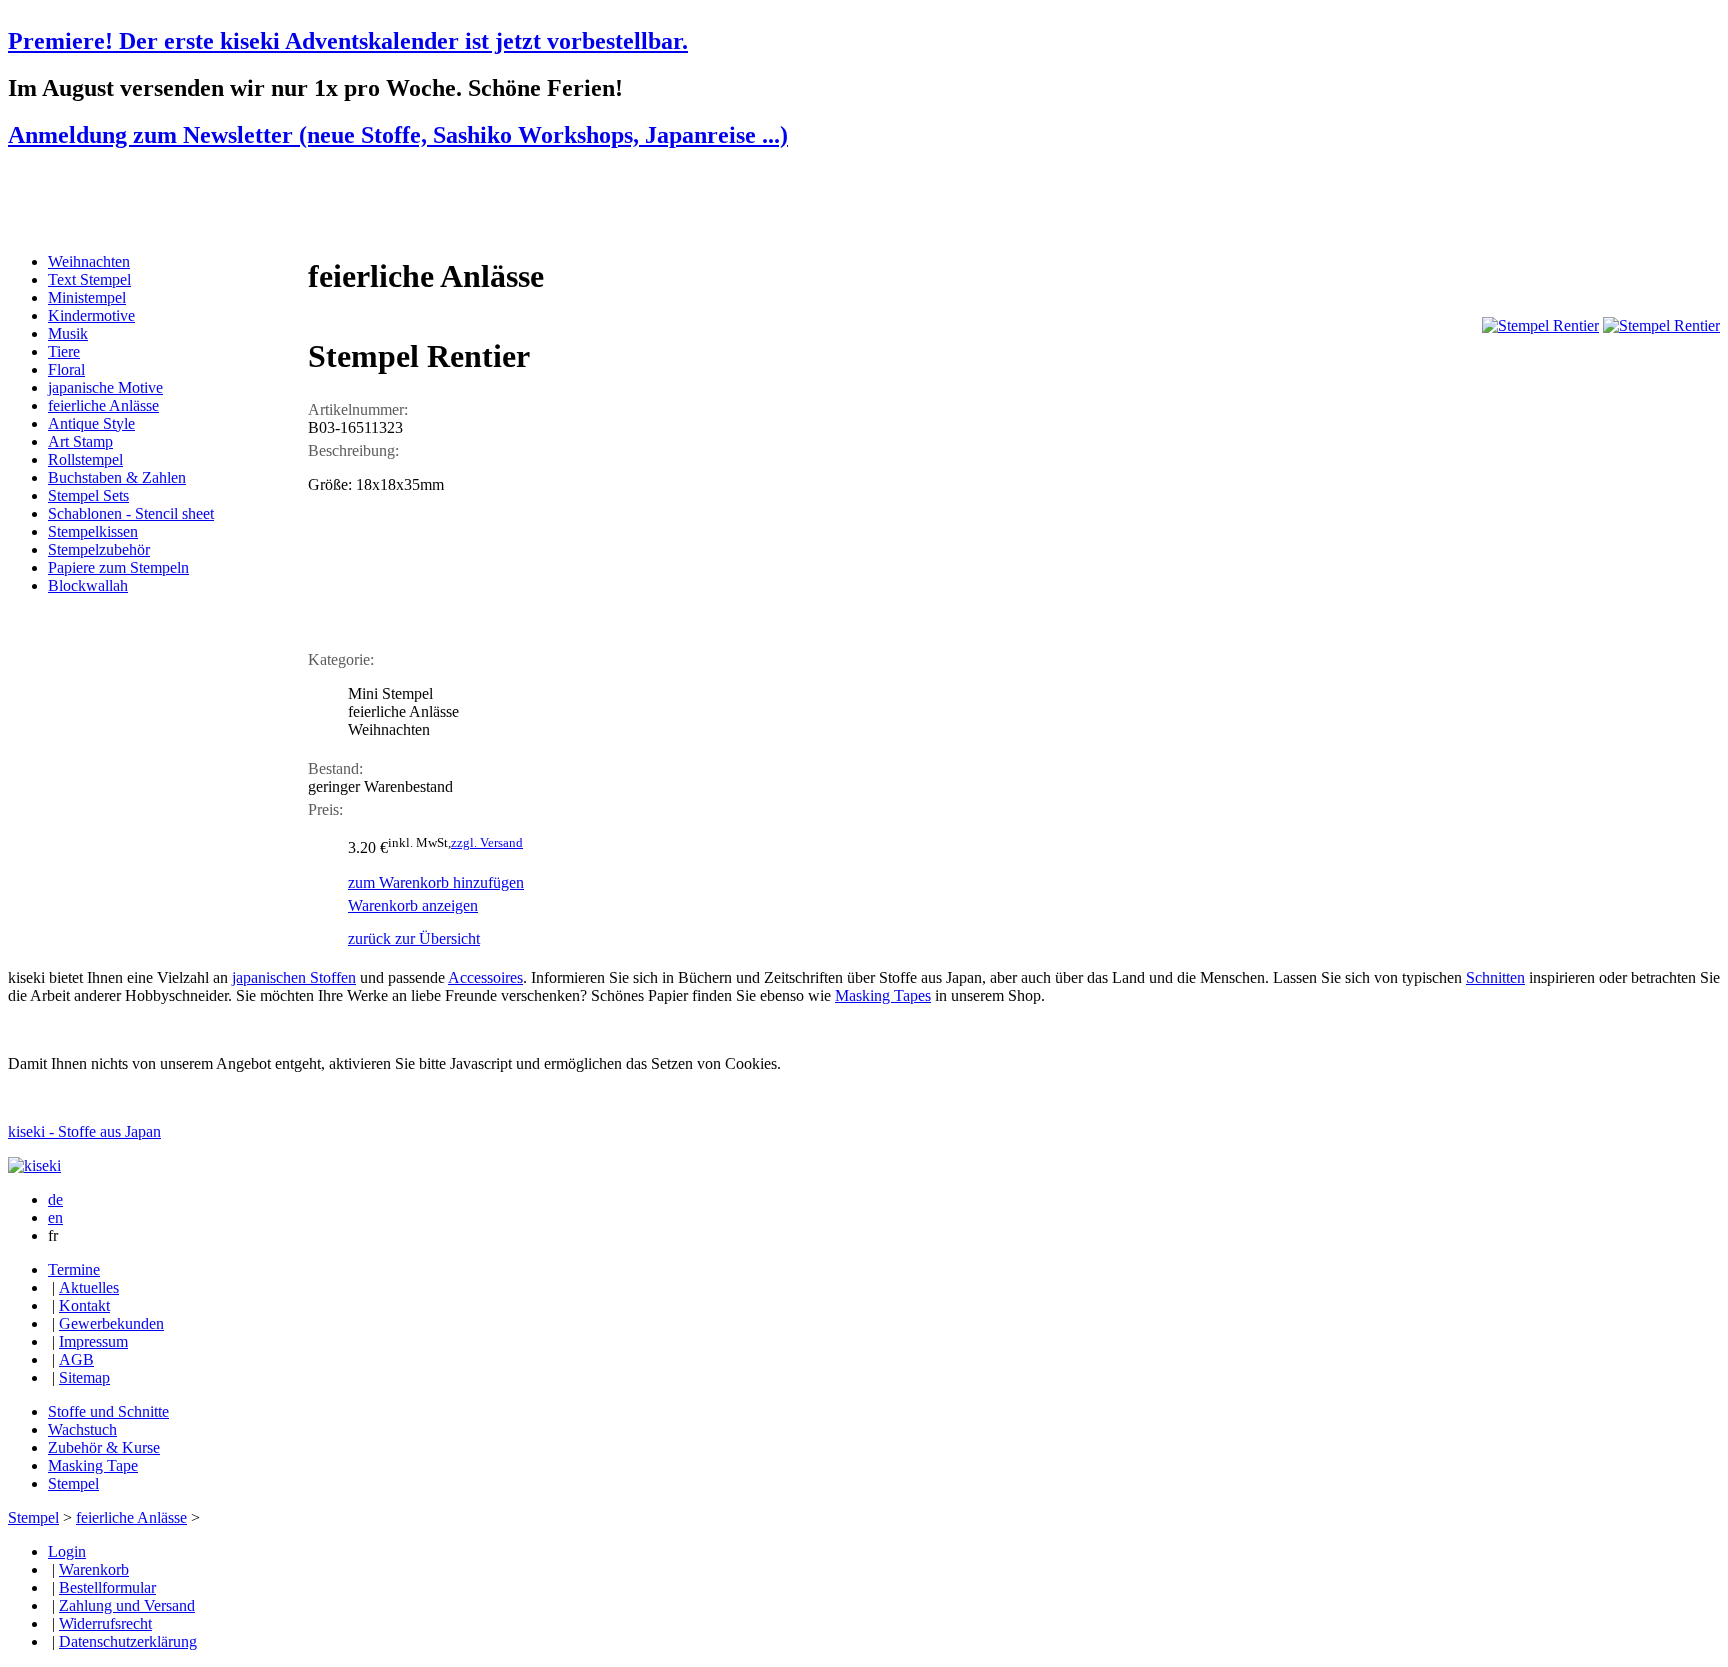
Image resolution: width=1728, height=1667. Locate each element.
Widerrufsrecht (105, 1623)
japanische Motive (105, 387)
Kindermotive (91, 315)
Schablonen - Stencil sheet (131, 513)
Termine (74, 1269)
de (55, 1199)
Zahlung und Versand (127, 1605)
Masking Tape (93, 1465)
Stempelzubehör (99, 549)
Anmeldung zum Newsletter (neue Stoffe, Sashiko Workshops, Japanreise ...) (398, 135)
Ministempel (87, 297)
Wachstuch (82, 1429)
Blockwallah (88, 585)
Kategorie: (341, 659)
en (55, 1217)
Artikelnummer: (358, 409)
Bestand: (335, 768)
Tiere (64, 351)
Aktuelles (89, 1287)
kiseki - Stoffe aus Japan (84, 1131)
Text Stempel (89, 279)
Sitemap (84, 1377)
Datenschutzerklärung (128, 1641)
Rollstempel (85, 459)
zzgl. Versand (487, 842)
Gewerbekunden (111, 1323)
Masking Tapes (883, 995)
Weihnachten (89, 261)
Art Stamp (80, 441)
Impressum (93, 1341)
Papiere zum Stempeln (118, 567)
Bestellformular (107, 1587)
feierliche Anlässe (103, 405)
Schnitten (1495, 977)
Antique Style (91, 423)
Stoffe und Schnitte (108, 1411)
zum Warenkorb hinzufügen (436, 882)
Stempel (73, 1483)
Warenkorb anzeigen (413, 905)
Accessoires (485, 977)
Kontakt (84, 1305)
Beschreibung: (353, 450)
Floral (66, 369)
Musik (68, 333)
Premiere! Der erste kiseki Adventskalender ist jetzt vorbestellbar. (348, 41)
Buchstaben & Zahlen (117, 477)
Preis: (325, 809)
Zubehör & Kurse (104, 1447)
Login (67, 1551)
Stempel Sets (88, 495)
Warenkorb (94, 1569)
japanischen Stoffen (294, 977)
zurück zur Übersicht (414, 938)
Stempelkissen (93, 531)
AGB (76, 1359)
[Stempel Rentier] (1540, 325)
